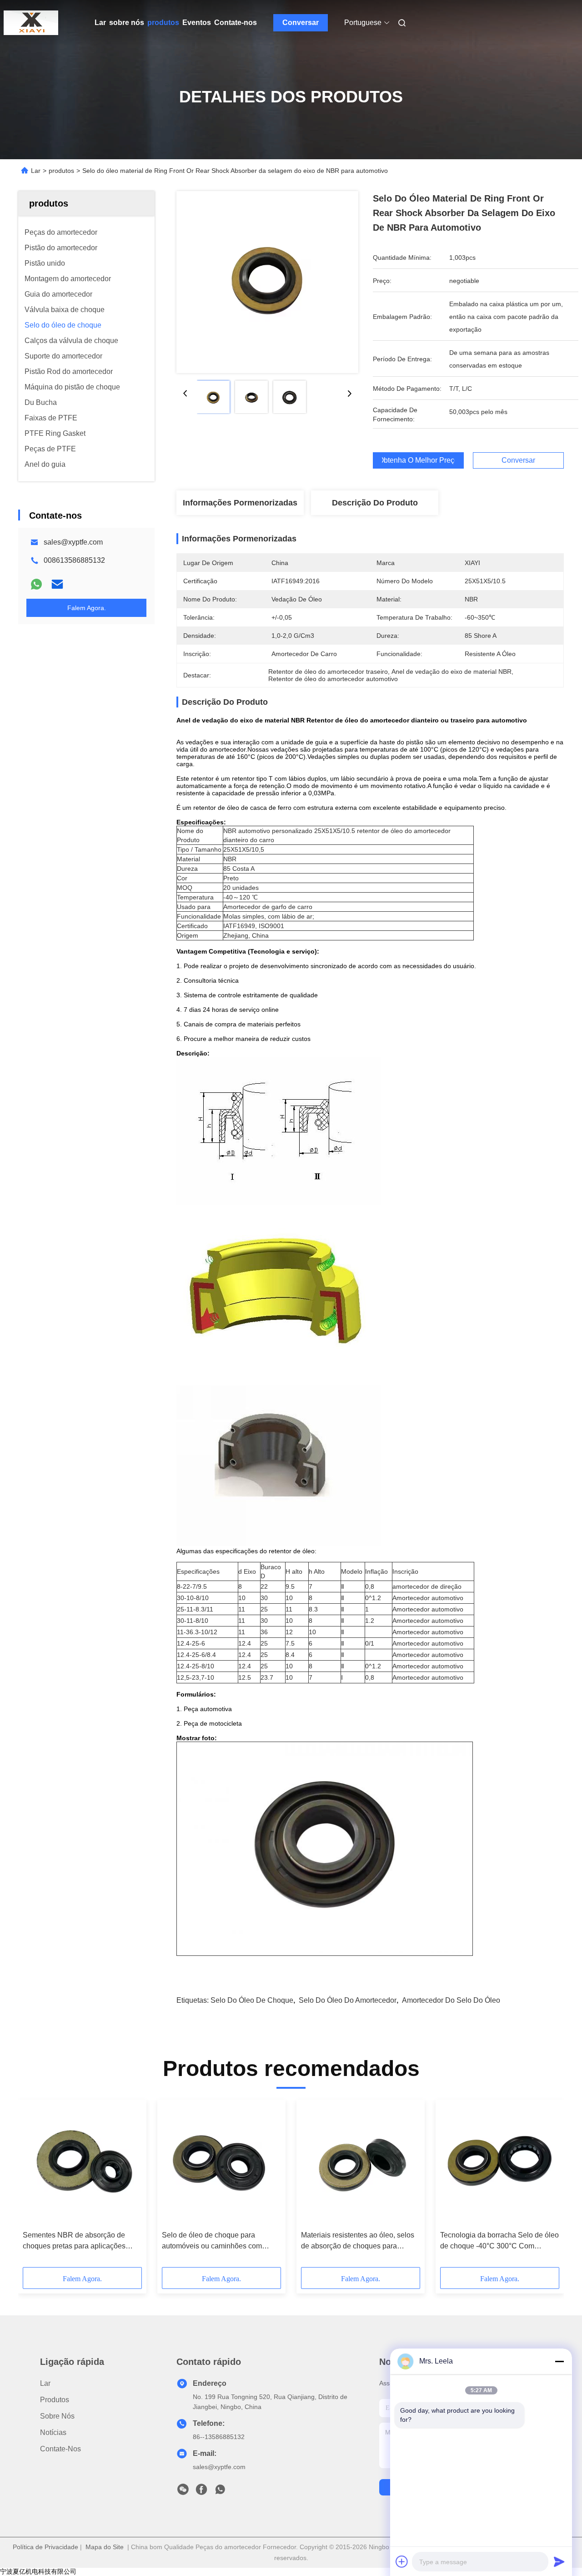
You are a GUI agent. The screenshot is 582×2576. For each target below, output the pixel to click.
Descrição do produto (375, 503)
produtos (163, 23)
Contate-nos (236, 23)
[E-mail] (57, 584)
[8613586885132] (220, 2492)
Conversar (301, 23)
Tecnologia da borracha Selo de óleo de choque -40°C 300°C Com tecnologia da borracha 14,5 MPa (499, 2241)
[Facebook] (201, 2492)
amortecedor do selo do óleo (451, 2000)
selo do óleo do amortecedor (348, 2000)
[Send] (559, 2561)
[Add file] (402, 2561)
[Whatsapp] (36, 584)
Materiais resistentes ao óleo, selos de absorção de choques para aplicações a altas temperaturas (358, 2241)
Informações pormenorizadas (240, 503)
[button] (35, 2187)
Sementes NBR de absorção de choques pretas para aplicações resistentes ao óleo (74, 2241)
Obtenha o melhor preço (418, 460)
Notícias (53, 2432)
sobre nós (127, 23)
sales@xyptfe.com (73, 542)
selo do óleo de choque (252, 2000)
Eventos (197, 23)
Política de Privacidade (45, 2547)
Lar (100, 23)
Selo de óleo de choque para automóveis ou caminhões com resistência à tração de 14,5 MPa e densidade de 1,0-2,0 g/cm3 (218, 2241)
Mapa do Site (105, 2547)
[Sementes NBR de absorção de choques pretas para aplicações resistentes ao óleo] (82, 2165)
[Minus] (559, 2361)
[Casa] (31, 23)
